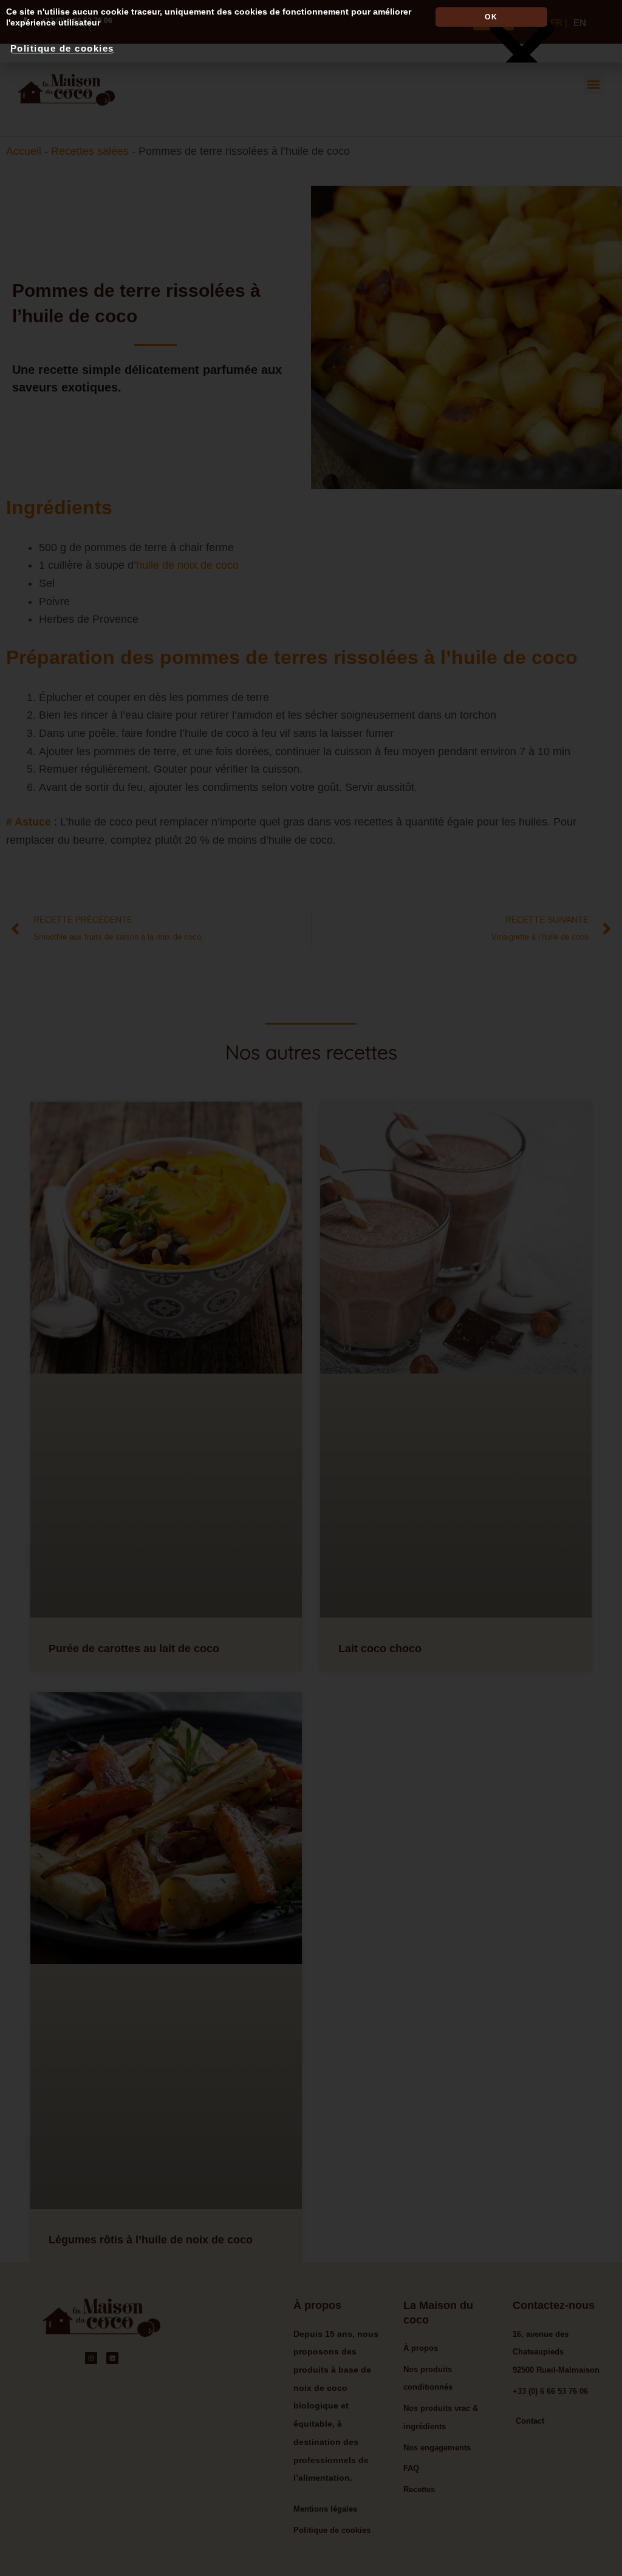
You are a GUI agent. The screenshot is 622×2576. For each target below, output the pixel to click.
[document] (311, 1288)
